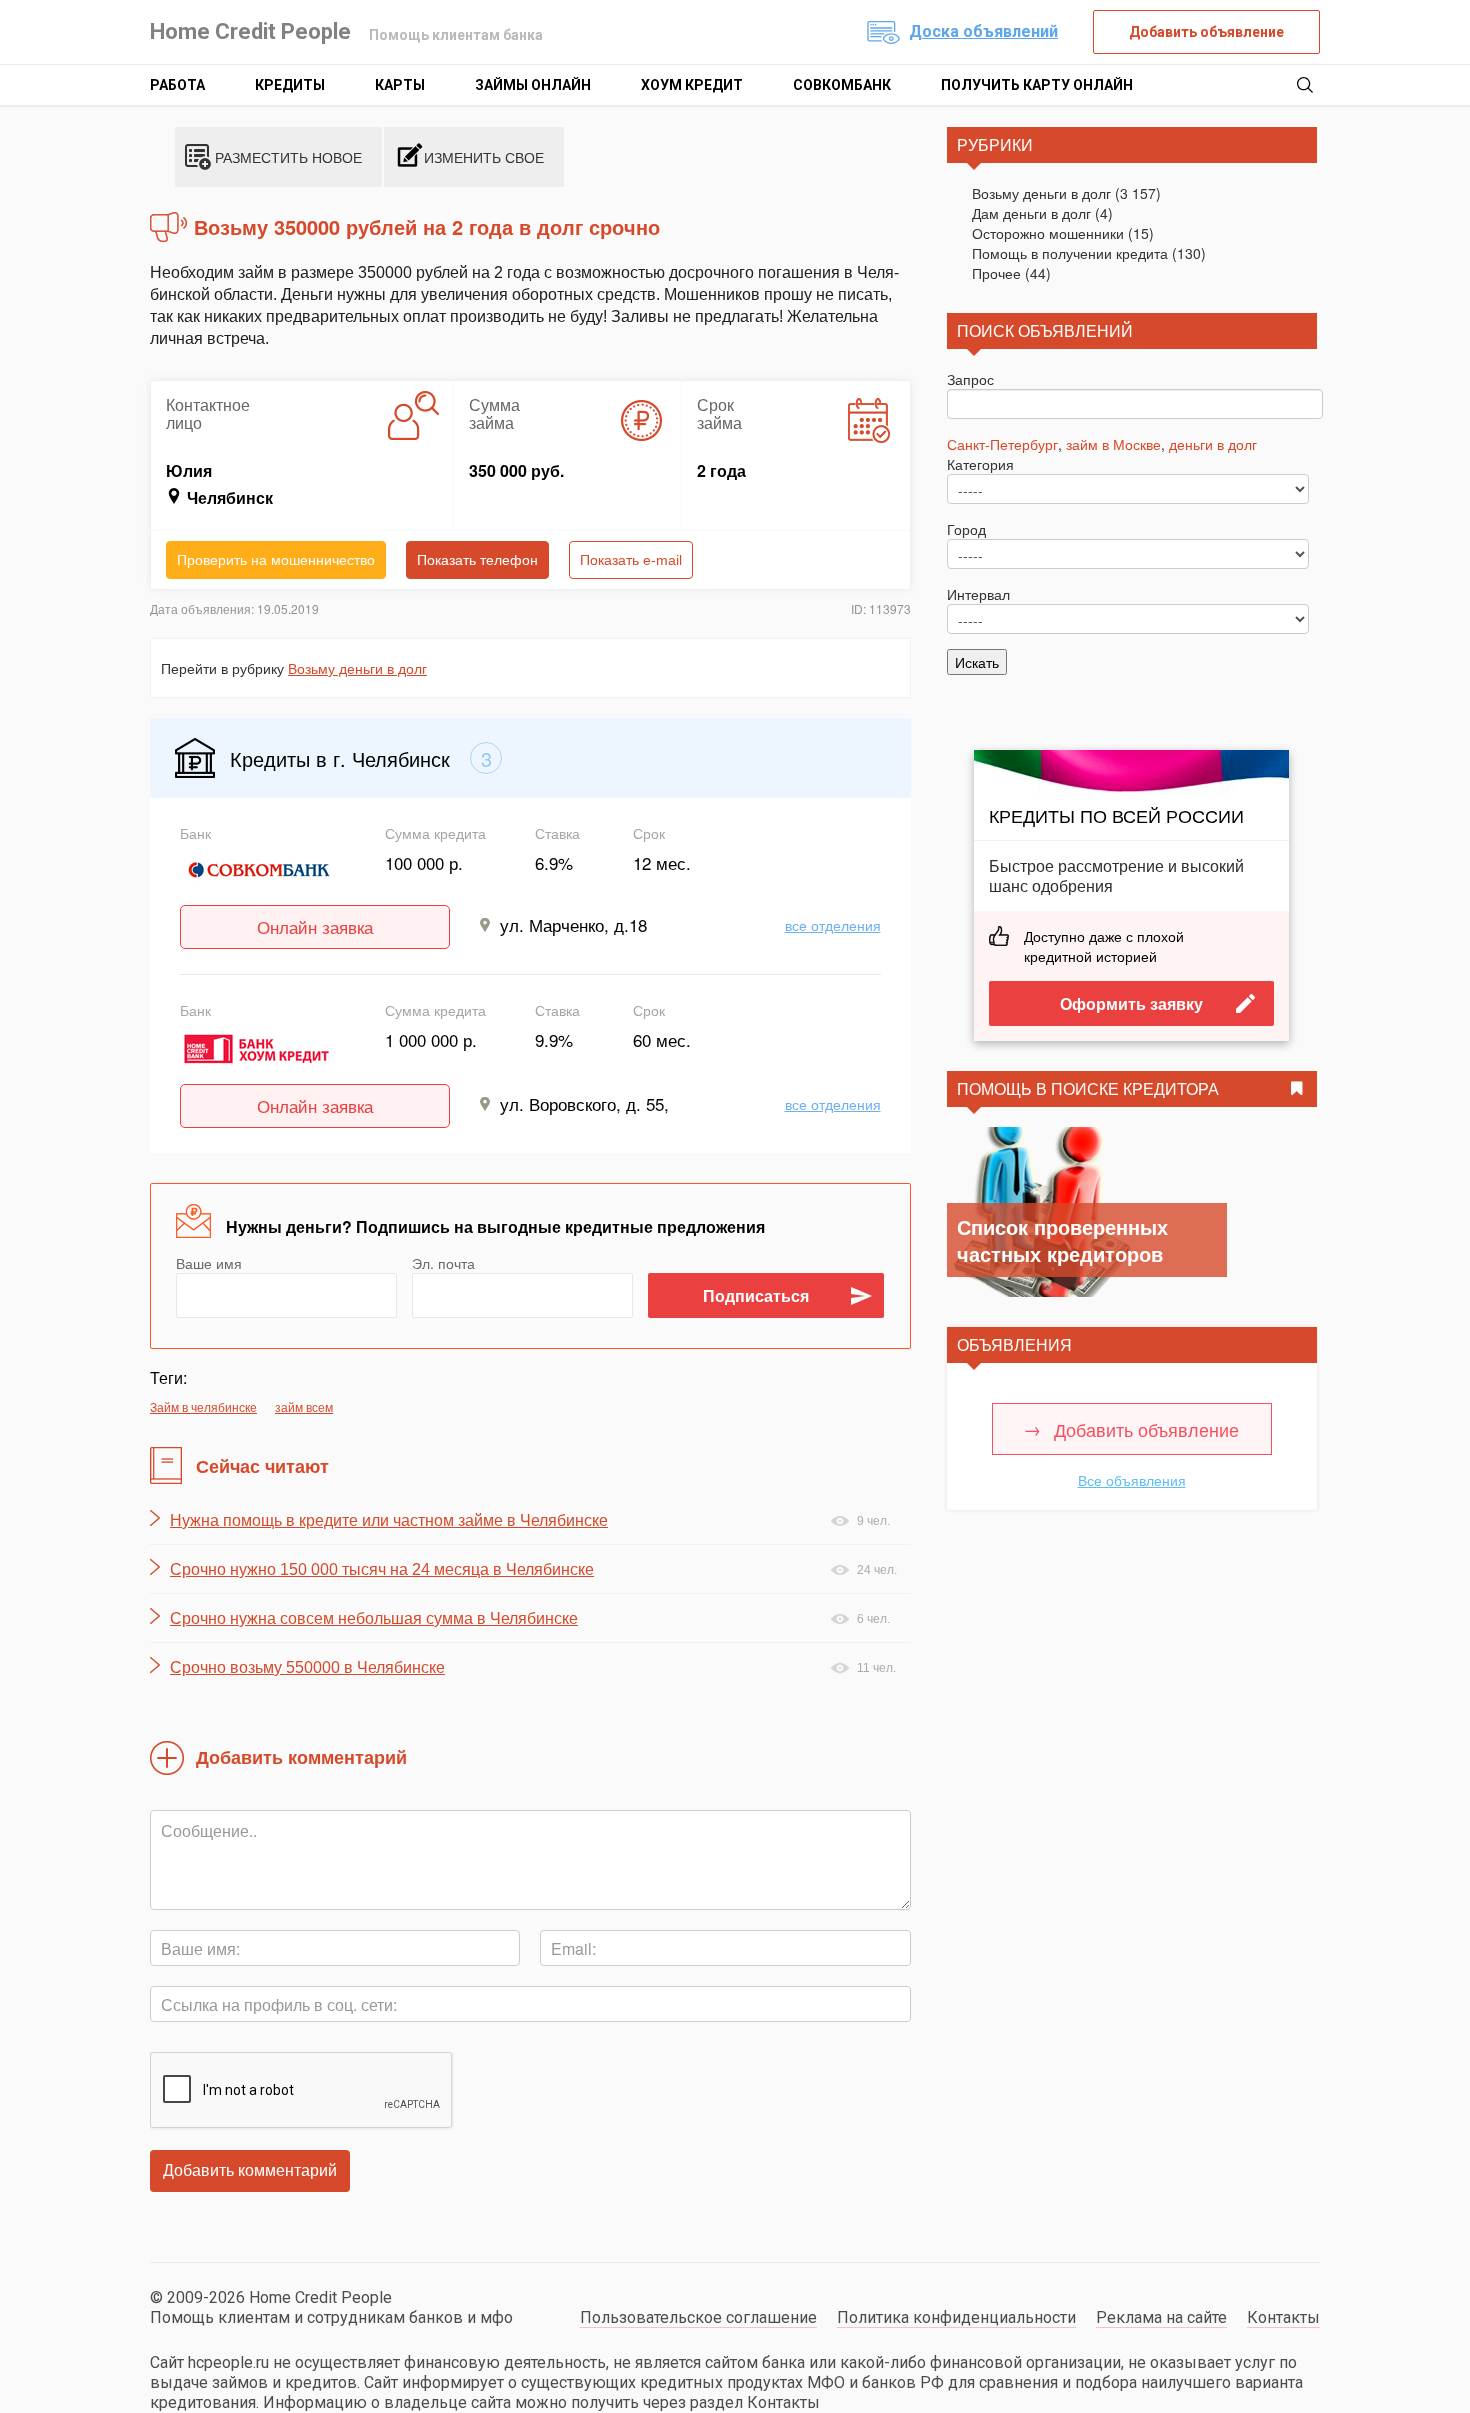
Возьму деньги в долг (357, 668)
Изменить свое (484, 157)
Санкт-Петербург (1002, 444)
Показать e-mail (631, 560)
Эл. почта (443, 1263)
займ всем (304, 1406)
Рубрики (995, 144)
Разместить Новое (288, 157)
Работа (177, 85)
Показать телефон (477, 560)
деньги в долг (1213, 444)
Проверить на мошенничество (276, 560)
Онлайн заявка (315, 926)
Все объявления (1132, 1480)
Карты (400, 85)
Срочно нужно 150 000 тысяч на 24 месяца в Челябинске (382, 1569)
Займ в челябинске (203, 1406)
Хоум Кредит (692, 85)
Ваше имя (209, 1263)
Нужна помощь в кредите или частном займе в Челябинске (389, 1520)
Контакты (1283, 2317)
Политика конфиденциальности (956, 2317)
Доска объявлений (983, 31)
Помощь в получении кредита (1070, 253)
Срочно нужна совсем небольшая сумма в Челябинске (374, 1618)
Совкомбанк (842, 85)
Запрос (970, 379)
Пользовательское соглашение (698, 2317)
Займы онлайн (533, 85)
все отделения (833, 925)
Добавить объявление (1206, 32)
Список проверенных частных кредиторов (1062, 1240)
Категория (980, 464)
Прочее (996, 273)
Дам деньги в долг (1031, 213)
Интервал (978, 594)
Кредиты (290, 85)
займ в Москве (1113, 444)
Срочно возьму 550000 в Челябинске (307, 1667)
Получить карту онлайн (1037, 85)
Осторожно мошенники (1048, 233)
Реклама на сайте (1161, 2317)
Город (966, 529)
